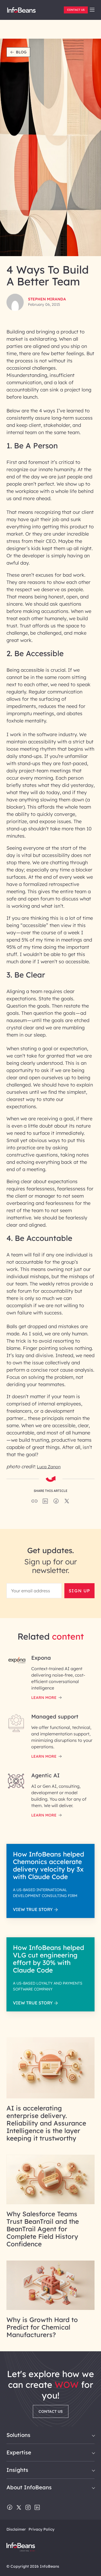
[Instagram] (28, 2508)
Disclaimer (16, 2529)
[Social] (45, 1503)
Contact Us (76, 10)
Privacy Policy (41, 2529)
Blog (21, 52)
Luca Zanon (49, 1467)
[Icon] (92, 10)
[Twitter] (19, 2508)
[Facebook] (10, 2508)
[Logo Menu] (21, 12)
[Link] (50, 2097)
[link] (92, 10)
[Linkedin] (37, 2508)
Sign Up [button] (79, 1591)
